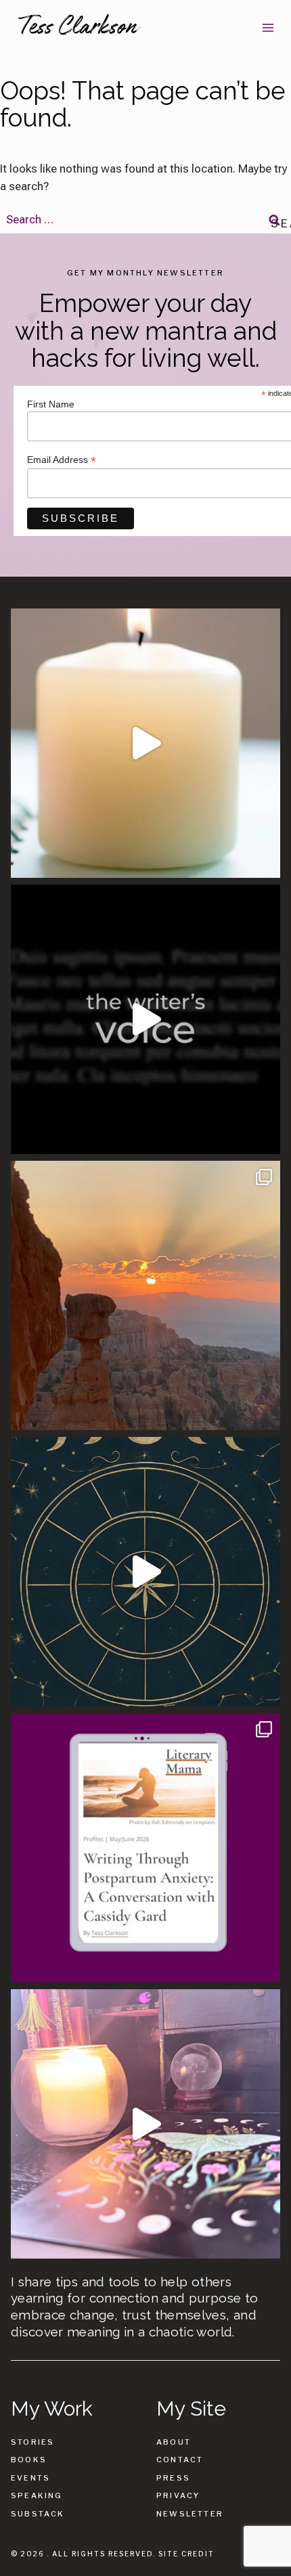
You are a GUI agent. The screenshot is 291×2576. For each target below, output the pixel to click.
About (174, 2442)
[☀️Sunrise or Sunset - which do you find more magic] (145, 1295)
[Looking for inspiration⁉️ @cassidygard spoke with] (145, 1848)
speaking (37, 2495)
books (29, 2460)
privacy (178, 2495)
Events (30, 2478)
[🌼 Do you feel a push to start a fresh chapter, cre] (145, 743)
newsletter (190, 2514)
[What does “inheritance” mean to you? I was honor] (145, 1019)
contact (180, 2460)
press (173, 2478)
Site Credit (186, 2554)
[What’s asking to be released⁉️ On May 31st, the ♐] (145, 1572)
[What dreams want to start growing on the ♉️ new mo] (145, 2124)
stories (32, 2442)
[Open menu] (268, 27)
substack (38, 2514)
